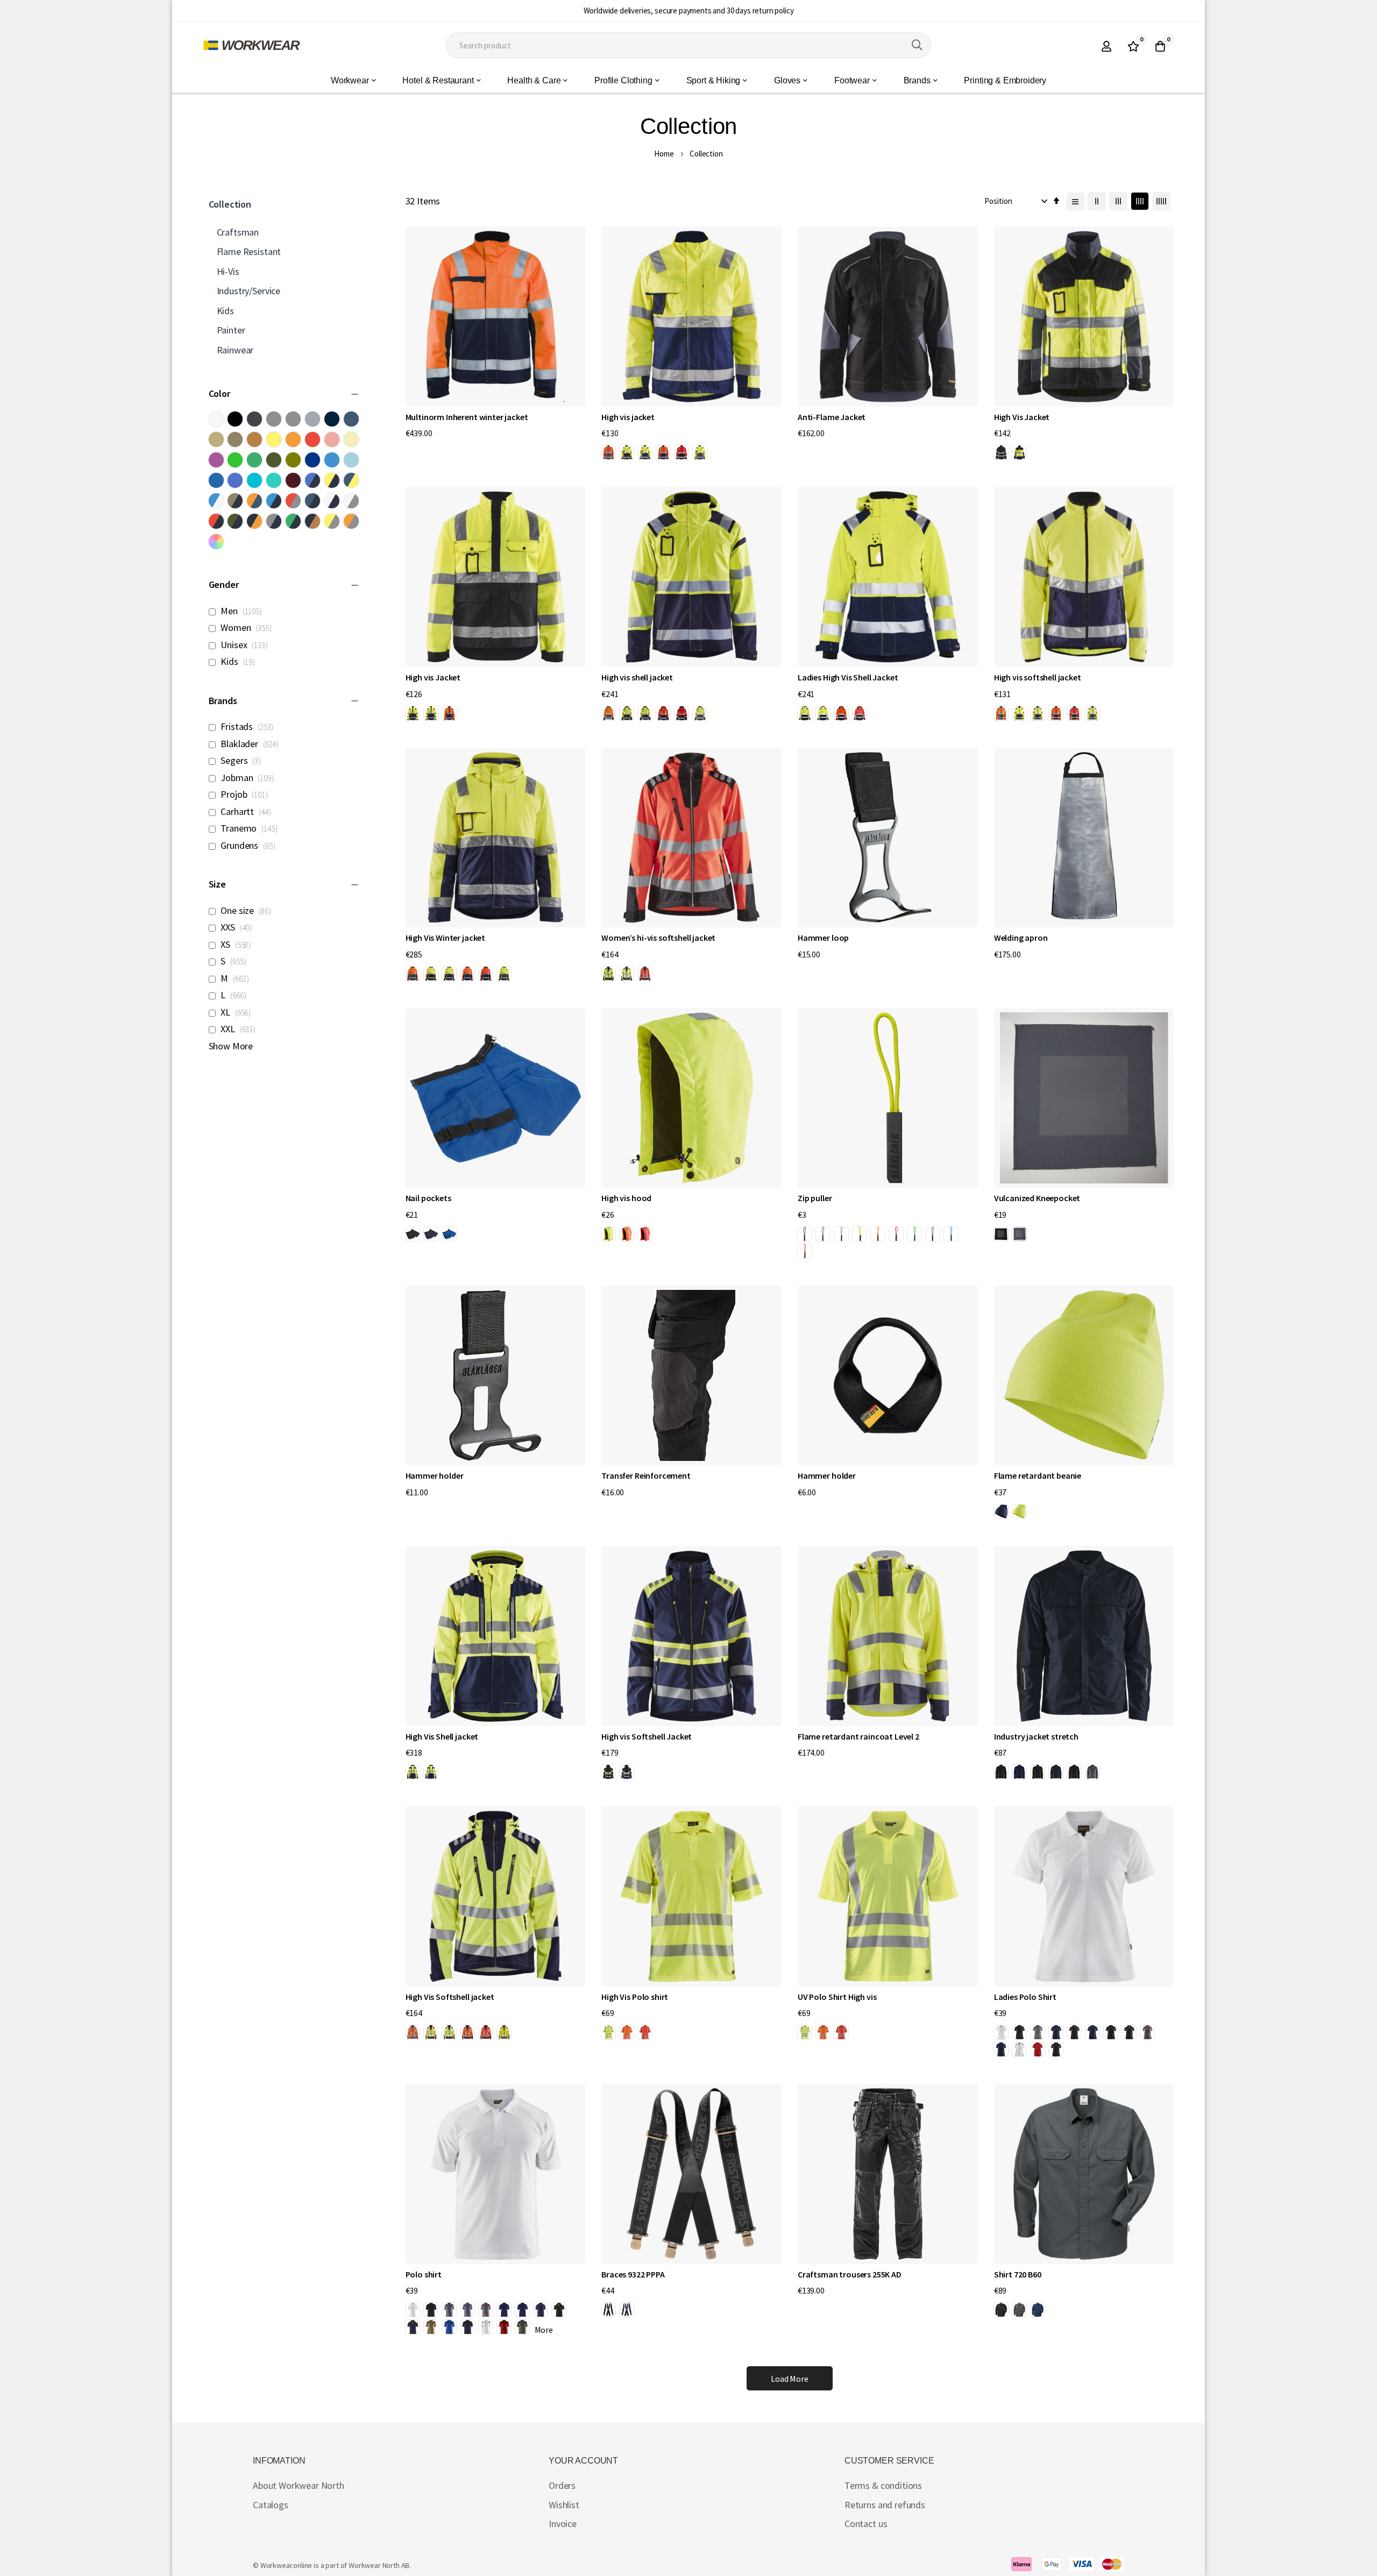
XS (238, 944)
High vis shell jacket (637, 677)
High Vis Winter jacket (445, 938)
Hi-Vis (228, 271)
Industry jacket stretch (1036, 1736)
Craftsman (238, 232)
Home (664, 154)
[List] (1075, 202)
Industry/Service (249, 291)
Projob (246, 794)
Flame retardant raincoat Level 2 (858, 1736)
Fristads (249, 726)
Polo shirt (424, 2274)
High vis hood (626, 1198)
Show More (231, 1046)
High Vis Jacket (1022, 417)
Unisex (246, 645)
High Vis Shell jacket (442, 1736)
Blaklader (252, 744)
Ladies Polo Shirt (1025, 1997)
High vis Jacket (433, 677)
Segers (243, 760)
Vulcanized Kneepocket (1037, 1198)
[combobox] (688, 45)
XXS (239, 927)
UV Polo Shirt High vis (837, 1997)
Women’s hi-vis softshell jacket (658, 938)
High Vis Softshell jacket (450, 1997)
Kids (240, 661)
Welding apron (1021, 938)
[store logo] (252, 45)
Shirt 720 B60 (1018, 2274)
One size (248, 910)
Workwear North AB (379, 2565)
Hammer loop (823, 938)
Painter (231, 330)
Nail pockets (428, 1198)
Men (243, 611)
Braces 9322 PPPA (633, 2274)
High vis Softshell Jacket (647, 1736)
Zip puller (815, 1198)
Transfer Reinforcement (646, 1475)
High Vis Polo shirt (635, 1997)
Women (248, 627)
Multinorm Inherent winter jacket (467, 417)
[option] (608, 452)
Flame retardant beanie (1038, 1475)
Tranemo (251, 828)
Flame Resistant (249, 251)
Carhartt (248, 811)
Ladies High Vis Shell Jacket (848, 677)
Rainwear (235, 350)
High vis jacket (628, 417)
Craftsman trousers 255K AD (850, 2274)
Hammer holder (435, 1475)
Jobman (249, 778)
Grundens (250, 845)
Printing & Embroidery (1005, 80)
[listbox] (656, 454)
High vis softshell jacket (1038, 677)
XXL (240, 1029)
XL (238, 1012)
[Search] (917, 45)
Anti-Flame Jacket (832, 417)
